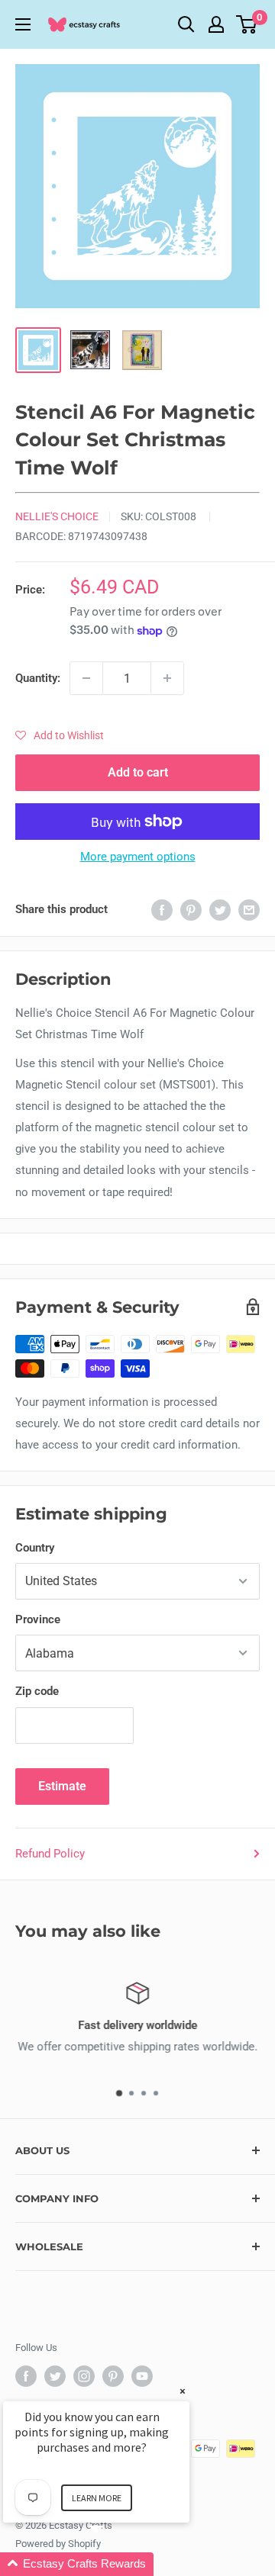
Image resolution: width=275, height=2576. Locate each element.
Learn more (97, 2498)
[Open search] (186, 24)
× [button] (183, 2391)
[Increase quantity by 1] (167, 678)
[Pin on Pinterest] (191, 910)
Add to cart (138, 772)
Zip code (37, 1691)
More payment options (138, 857)
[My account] (216, 24)
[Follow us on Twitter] (55, 2376)
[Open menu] (23, 24)
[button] (60, 735)
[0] (247, 24)
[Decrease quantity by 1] (86, 678)
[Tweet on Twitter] (220, 910)
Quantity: (38, 678)
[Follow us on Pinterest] (113, 2376)
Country (35, 1548)
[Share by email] (249, 910)
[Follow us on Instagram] (84, 2376)
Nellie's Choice (57, 516)
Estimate (62, 1786)
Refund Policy (50, 1854)
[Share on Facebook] (162, 910)
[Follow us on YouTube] (142, 2376)
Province (38, 1619)
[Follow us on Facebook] (26, 2376)
